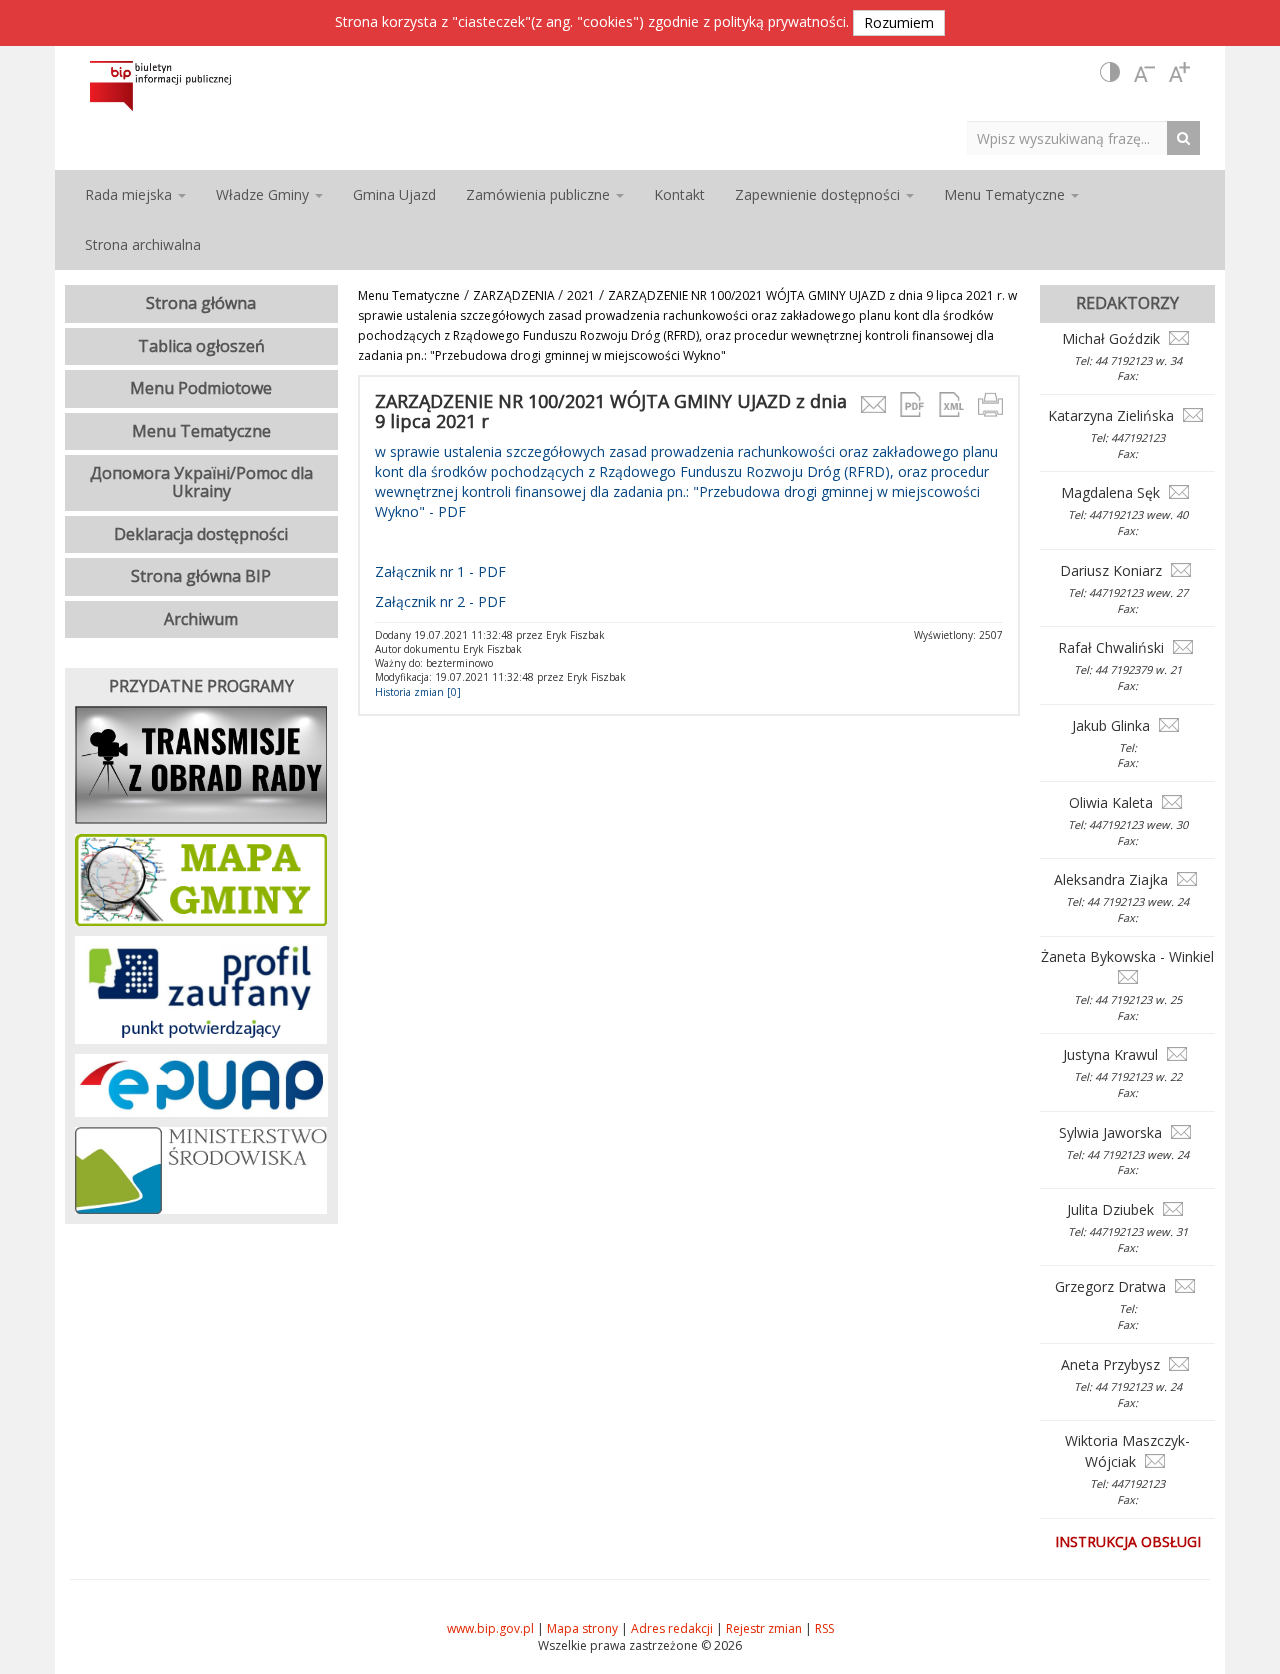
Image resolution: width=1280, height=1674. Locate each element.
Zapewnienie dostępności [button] (819, 194)
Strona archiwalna (143, 244)
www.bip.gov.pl (490, 1628)
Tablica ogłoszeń (201, 346)
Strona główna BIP (201, 576)
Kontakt (679, 194)
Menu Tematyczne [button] (1006, 194)
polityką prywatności (780, 21)
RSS (824, 1628)
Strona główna (201, 303)
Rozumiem (899, 22)
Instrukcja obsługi (1128, 1541)
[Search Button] (1188, 137)
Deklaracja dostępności (201, 534)
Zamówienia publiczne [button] (540, 194)
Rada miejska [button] (130, 194)
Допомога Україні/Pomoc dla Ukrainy (201, 482)
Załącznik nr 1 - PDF (440, 571)
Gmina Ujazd (394, 194)
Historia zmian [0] (418, 692)
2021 (581, 295)
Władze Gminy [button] (264, 194)
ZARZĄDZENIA (515, 295)
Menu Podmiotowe (201, 388)
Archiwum (201, 619)
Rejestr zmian (764, 1628)
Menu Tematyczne (409, 295)
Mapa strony (582, 1628)
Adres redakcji (672, 1628)
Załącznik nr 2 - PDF (440, 601)
